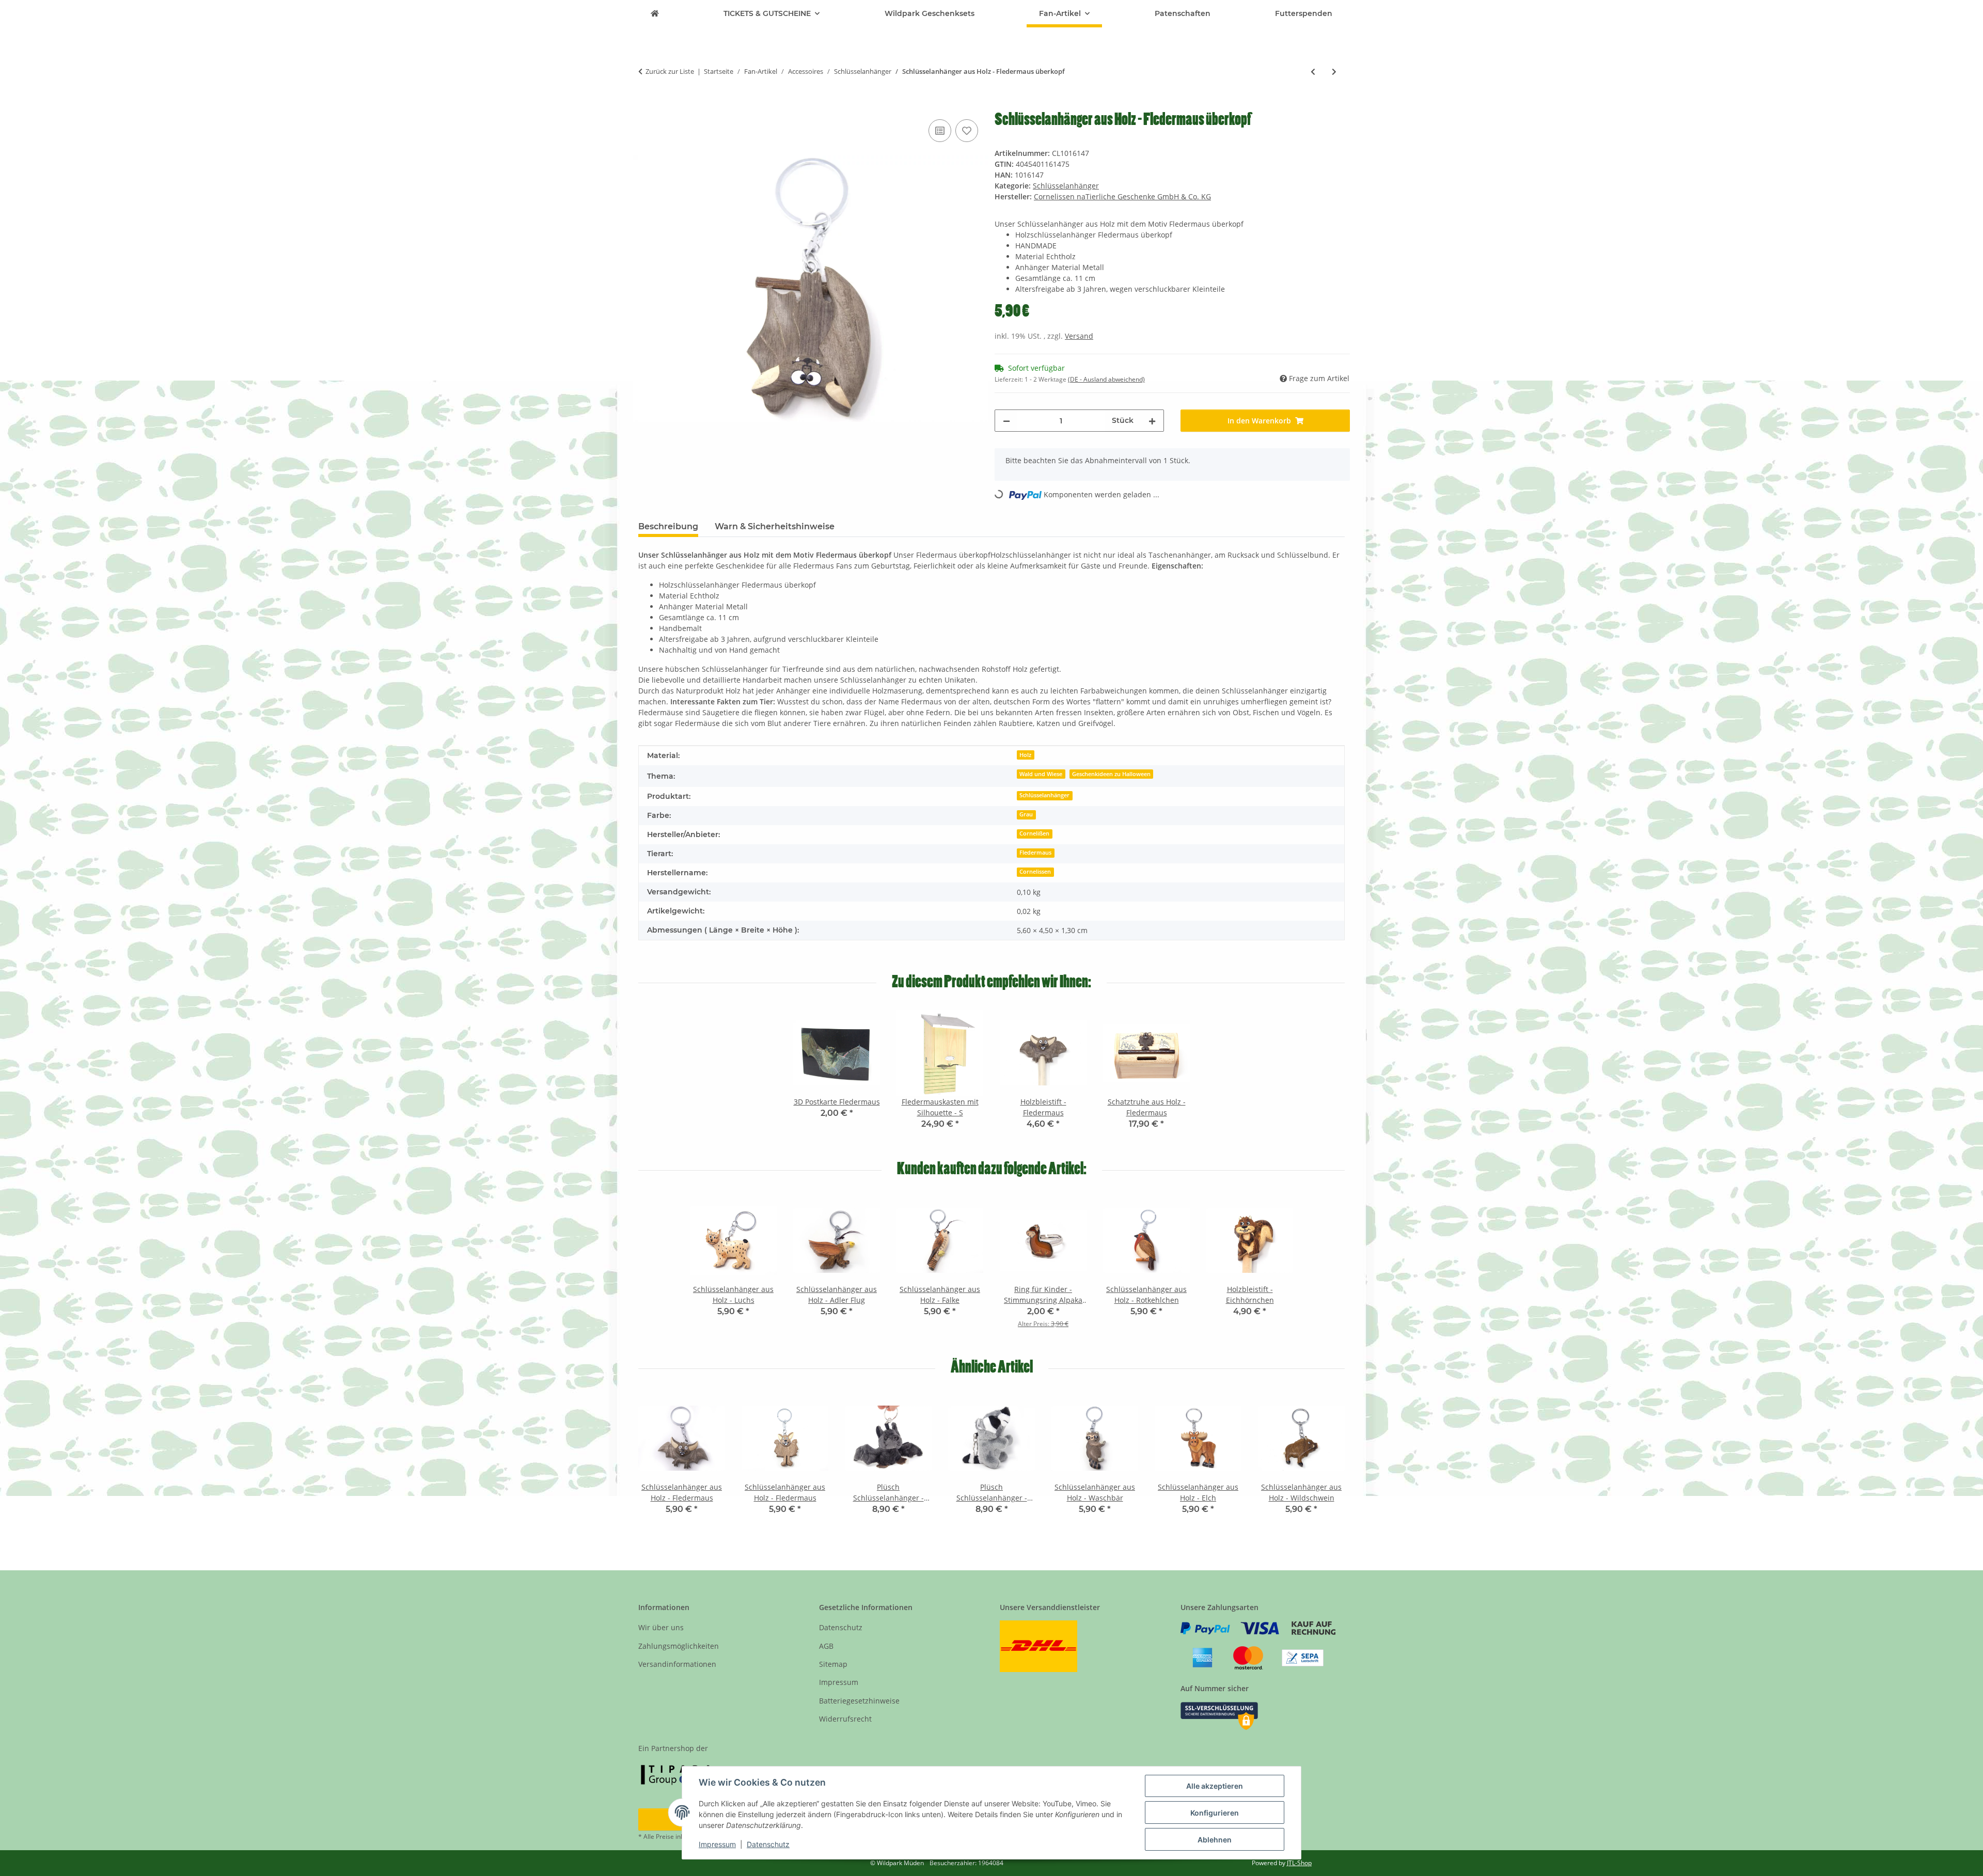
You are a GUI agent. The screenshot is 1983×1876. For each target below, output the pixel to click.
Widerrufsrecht (845, 1719)
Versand (1079, 336)
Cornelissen (1035, 872)
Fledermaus (1035, 853)
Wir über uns (661, 1627)
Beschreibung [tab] (668, 526)
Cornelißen (1034, 833)
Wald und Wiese (1041, 774)
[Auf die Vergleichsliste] (940, 131)
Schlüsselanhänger (1066, 186)
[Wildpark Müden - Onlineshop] (655, 14)
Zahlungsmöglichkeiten (679, 1646)
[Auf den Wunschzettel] (967, 131)
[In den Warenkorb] (647, 105)
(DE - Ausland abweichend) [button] (1106, 379)
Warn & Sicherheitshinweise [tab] (775, 526)
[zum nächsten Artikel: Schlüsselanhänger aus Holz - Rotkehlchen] (1334, 72)
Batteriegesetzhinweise (859, 1701)
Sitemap (833, 1664)
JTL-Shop (1299, 1863)
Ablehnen (1215, 1840)
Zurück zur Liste (670, 71)
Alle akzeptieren (1215, 1786)
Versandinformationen (677, 1664)
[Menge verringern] (1006, 421)
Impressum (717, 1844)
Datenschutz (768, 1844)
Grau (1026, 814)
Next (1328, 1462)
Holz (1025, 755)
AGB (826, 1646)
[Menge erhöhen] (1152, 421)
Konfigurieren (1215, 1813)
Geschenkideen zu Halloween (1111, 774)
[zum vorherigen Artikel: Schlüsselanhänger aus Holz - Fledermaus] (1313, 72)
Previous (656, 1462)
